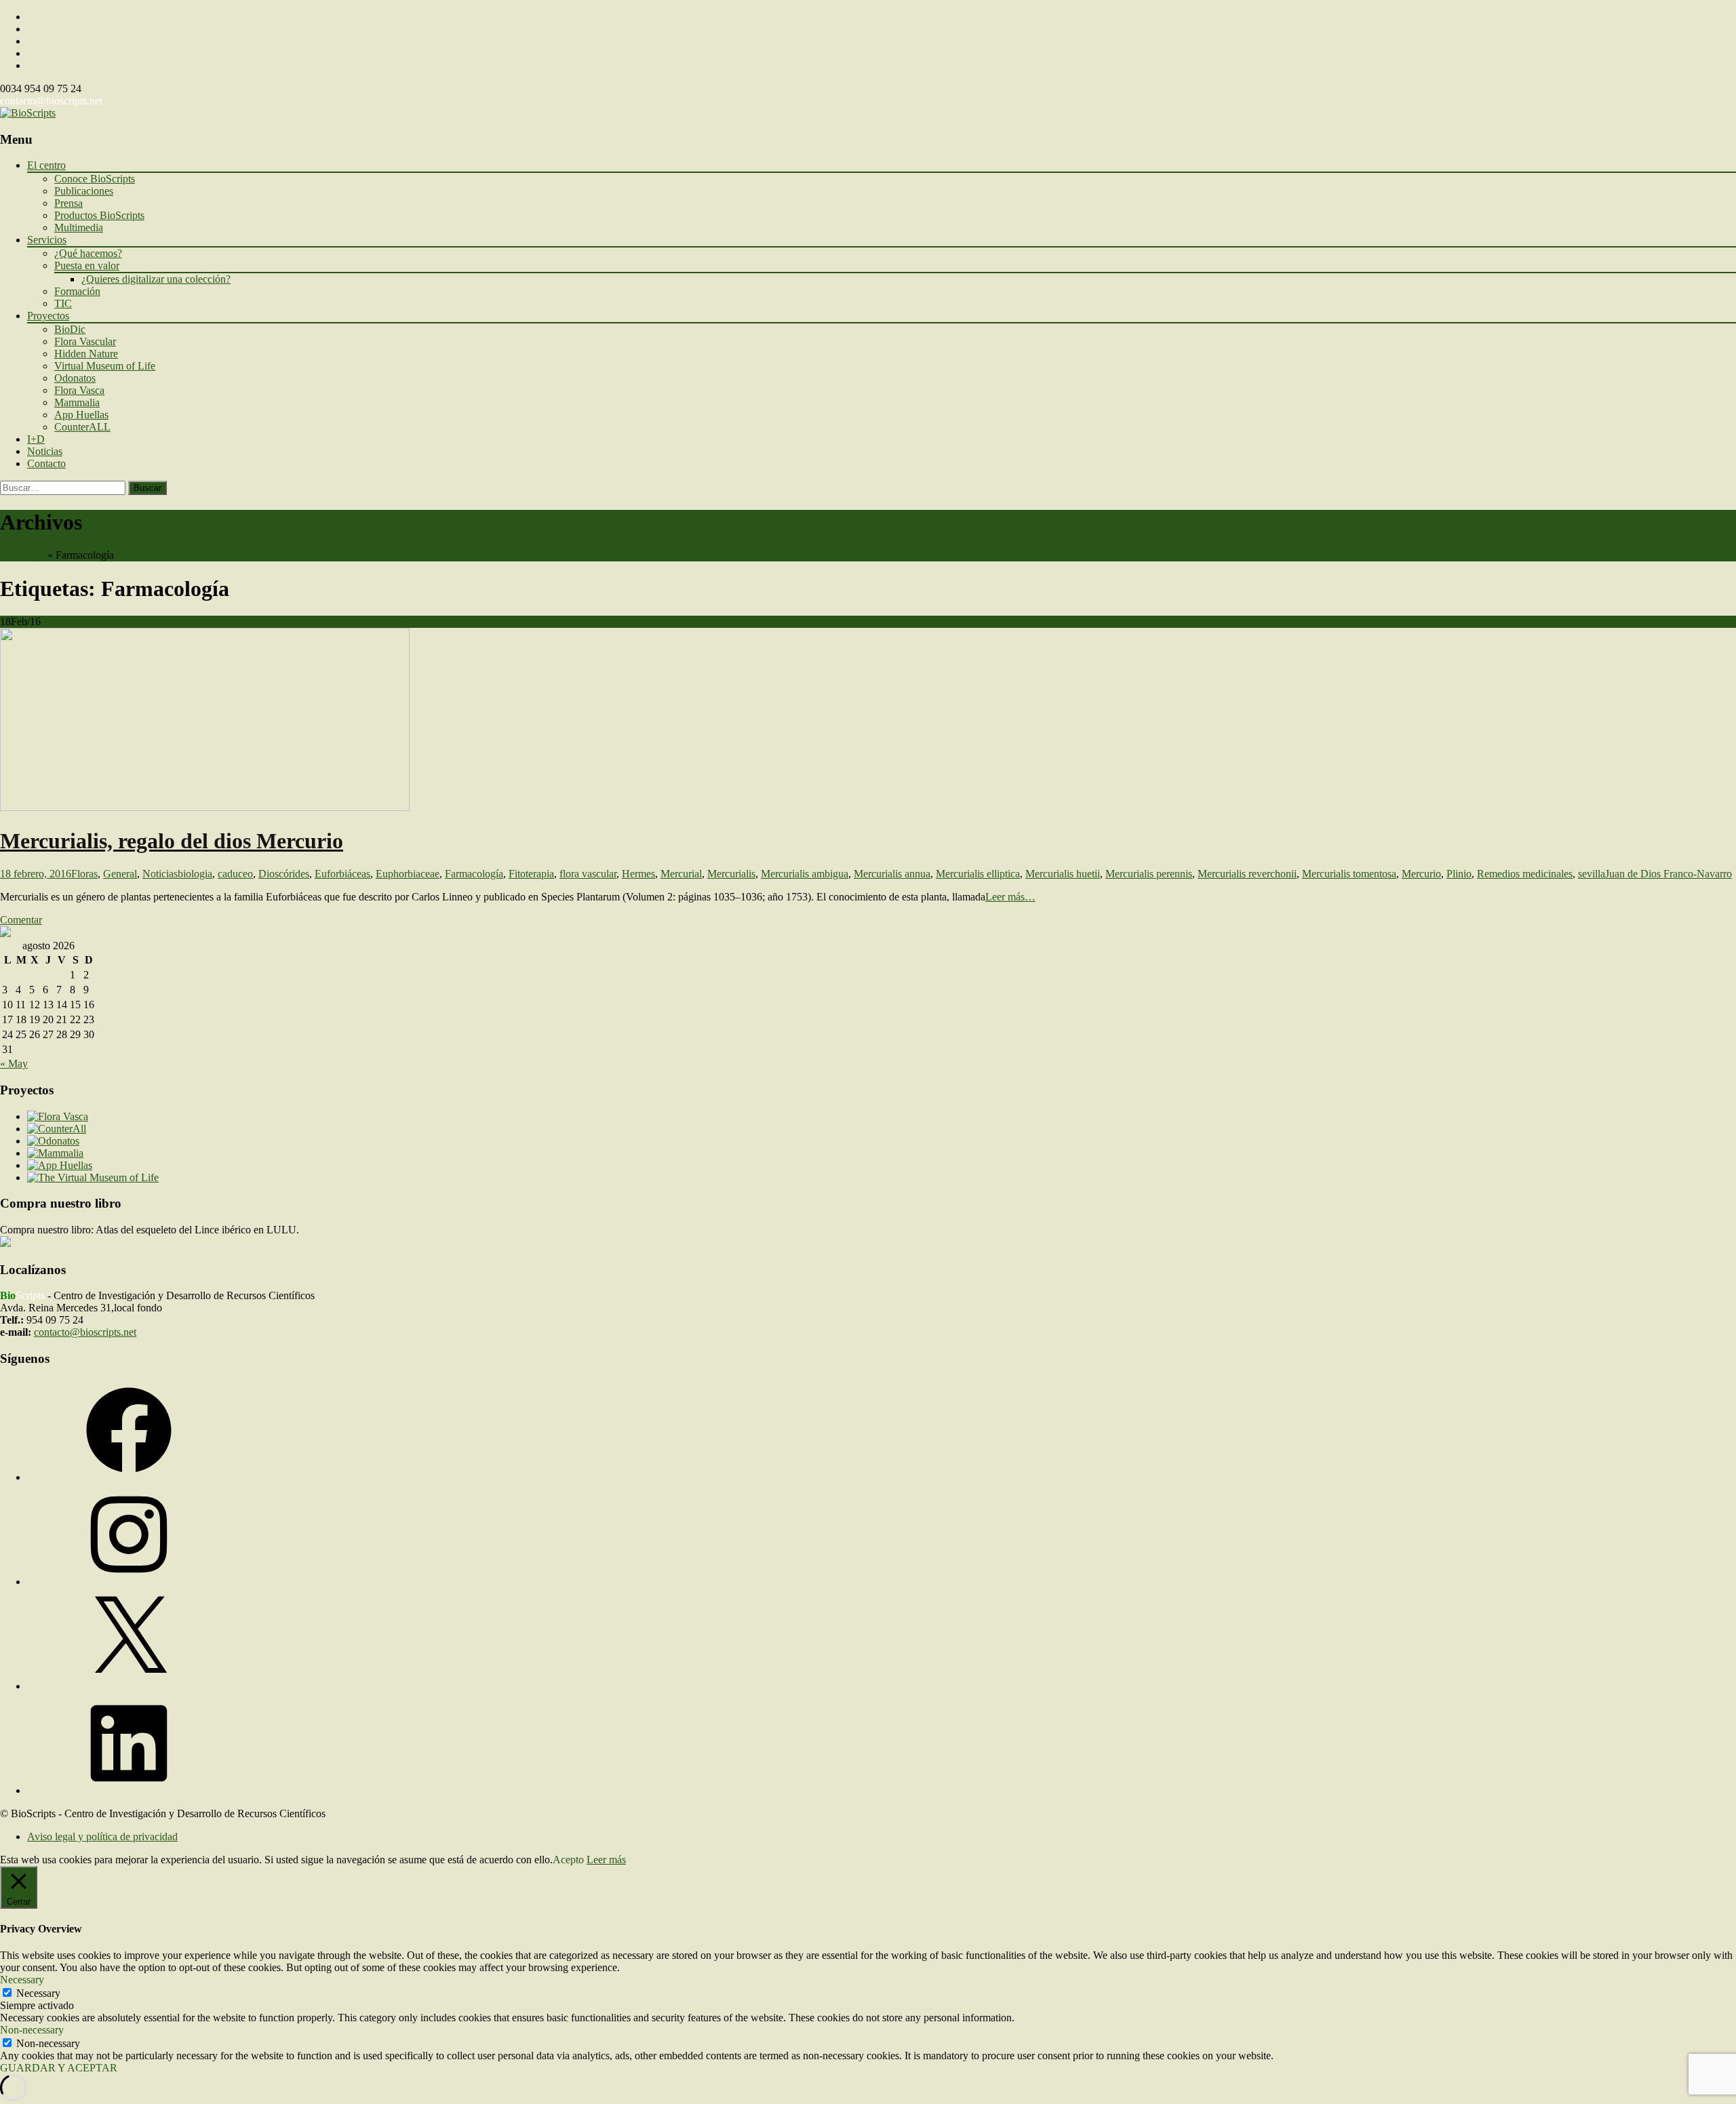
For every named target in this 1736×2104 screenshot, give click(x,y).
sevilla (1592, 874)
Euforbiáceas (342, 874)
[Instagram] (129, 1582)
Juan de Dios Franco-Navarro (1669, 874)
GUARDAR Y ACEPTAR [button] (59, 2068)
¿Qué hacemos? (88, 253)
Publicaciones (84, 191)
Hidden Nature (86, 354)
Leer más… (1010, 897)
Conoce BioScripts (95, 179)
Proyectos (48, 316)
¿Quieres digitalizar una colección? (156, 279)
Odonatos (75, 378)
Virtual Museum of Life (105, 366)
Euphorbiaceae (408, 874)
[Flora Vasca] (58, 1116)
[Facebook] (129, 1477)
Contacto (46, 463)
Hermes (638, 874)
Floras (84, 874)
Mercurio (1421, 874)
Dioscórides (284, 874)
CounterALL (82, 427)
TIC (63, 303)
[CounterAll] (57, 1129)
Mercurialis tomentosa (1349, 874)
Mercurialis (731, 874)
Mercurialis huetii (1063, 874)
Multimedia (79, 227)
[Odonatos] (53, 1141)
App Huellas (81, 415)
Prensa (68, 203)
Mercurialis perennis (1149, 874)
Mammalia (77, 402)
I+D (36, 439)
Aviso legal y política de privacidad (102, 1837)
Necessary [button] (22, 1980)
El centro (46, 165)
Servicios (47, 240)
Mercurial (681, 874)
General (120, 874)
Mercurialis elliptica (978, 874)
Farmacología (474, 874)
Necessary (38, 1993)
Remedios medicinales (1525, 874)
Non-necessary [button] (32, 2030)
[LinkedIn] (129, 1790)
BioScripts (22, 555)
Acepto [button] (568, 1860)
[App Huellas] (60, 1165)
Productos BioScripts (99, 215)
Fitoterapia (531, 874)
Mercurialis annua (892, 874)
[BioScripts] (28, 113)
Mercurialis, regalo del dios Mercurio (172, 841)
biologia (195, 874)
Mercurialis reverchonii (1247, 874)
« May (14, 1064)
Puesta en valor (87, 265)
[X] (129, 1686)
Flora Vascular (85, 341)
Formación (77, 291)
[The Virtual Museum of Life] (93, 1177)
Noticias (45, 451)
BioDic (70, 329)
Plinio (1459, 874)
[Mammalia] (55, 1153)
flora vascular (588, 874)
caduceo (235, 874)
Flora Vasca (79, 390)
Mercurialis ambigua (805, 874)
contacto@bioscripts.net (51, 101)
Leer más (606, 1860)
